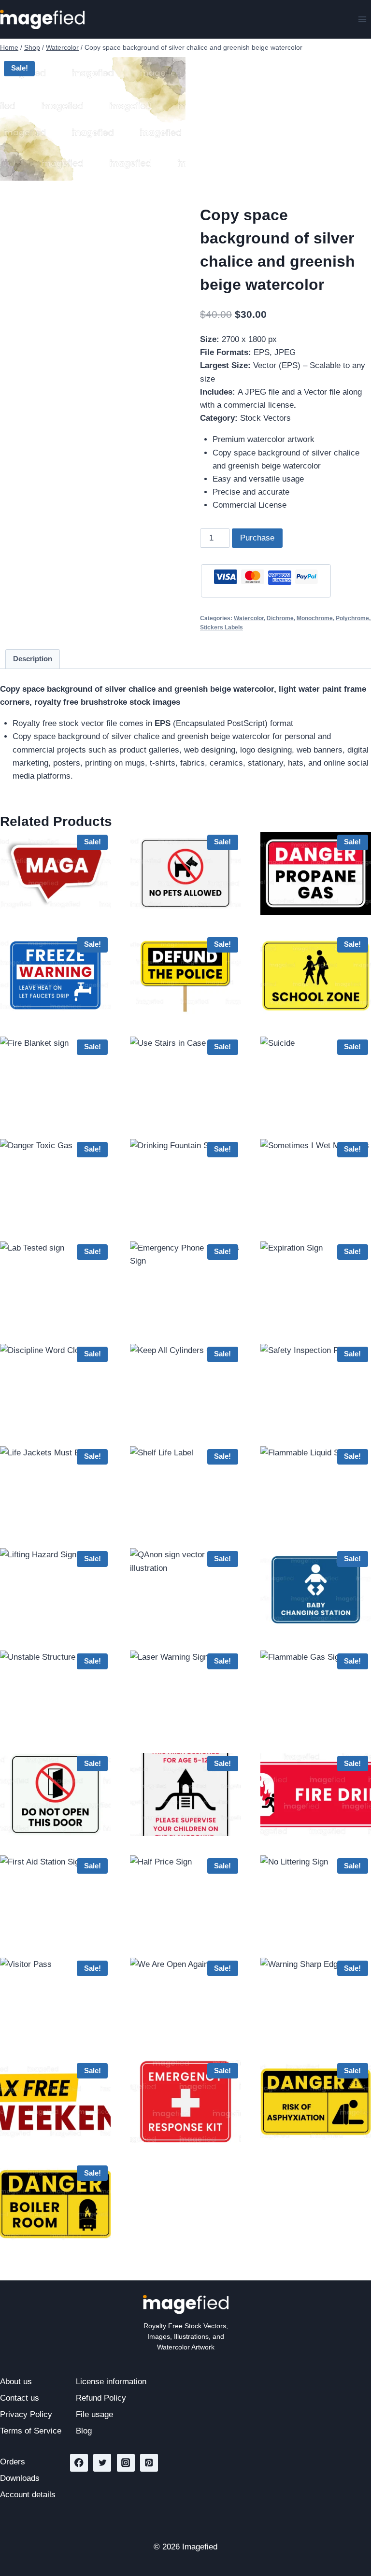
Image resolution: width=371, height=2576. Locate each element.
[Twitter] (102, 2463)
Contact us (20, 2398)
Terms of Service (31, 2431)
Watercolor (249, 618)
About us (16, 2382)
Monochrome (315, 618)
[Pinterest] (149, 2463)
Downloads (20, 2478)
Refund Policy (101, 2398)
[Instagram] (126, 2463)
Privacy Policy (26, 2414)
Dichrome (280, 618)
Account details (28, 2495)
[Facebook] (79, 2463)
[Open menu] (362, 19)
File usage (94, 2414)
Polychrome (352, 618)
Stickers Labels (221, 627)
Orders (13, 2462)
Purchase (257, 538)
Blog (84, 2431)
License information (111, 2382)
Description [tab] (33, 659)
